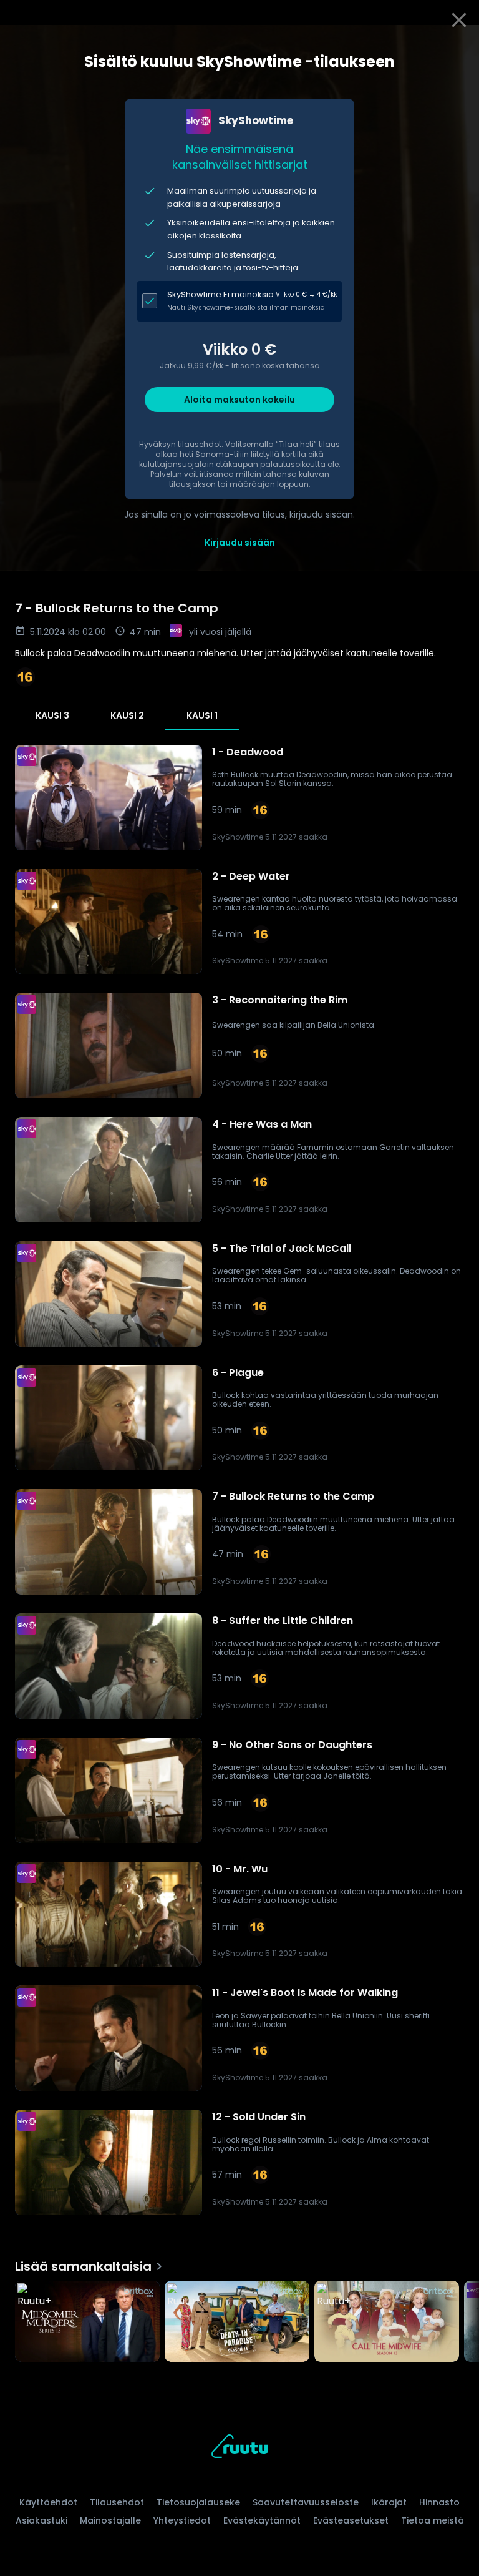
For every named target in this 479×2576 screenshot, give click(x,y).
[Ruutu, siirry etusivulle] (239, 2448)
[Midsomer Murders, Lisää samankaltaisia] (87, 2323)
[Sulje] (459, 20)
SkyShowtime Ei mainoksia (220, 294)
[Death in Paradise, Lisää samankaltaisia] (237, 2323)
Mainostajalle (110, 2520)
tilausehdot (200, 444)
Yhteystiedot (182, 2520)
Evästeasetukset (351, 2520)
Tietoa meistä (433, 2520)
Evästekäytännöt (262, 2520)
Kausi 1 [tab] (202, 715)
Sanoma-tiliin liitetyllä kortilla (251, 454)
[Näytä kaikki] (239, 2318)
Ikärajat (389, 2502)
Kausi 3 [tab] (52, 715)
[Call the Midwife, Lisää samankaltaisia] (387, 2323)
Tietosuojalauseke (198, 2502)
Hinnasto (439, 2502)
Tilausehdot (117, 2502)
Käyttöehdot (48, 2502)
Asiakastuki (41, 2520)
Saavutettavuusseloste (306, 2502)
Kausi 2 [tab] (127, 715)
